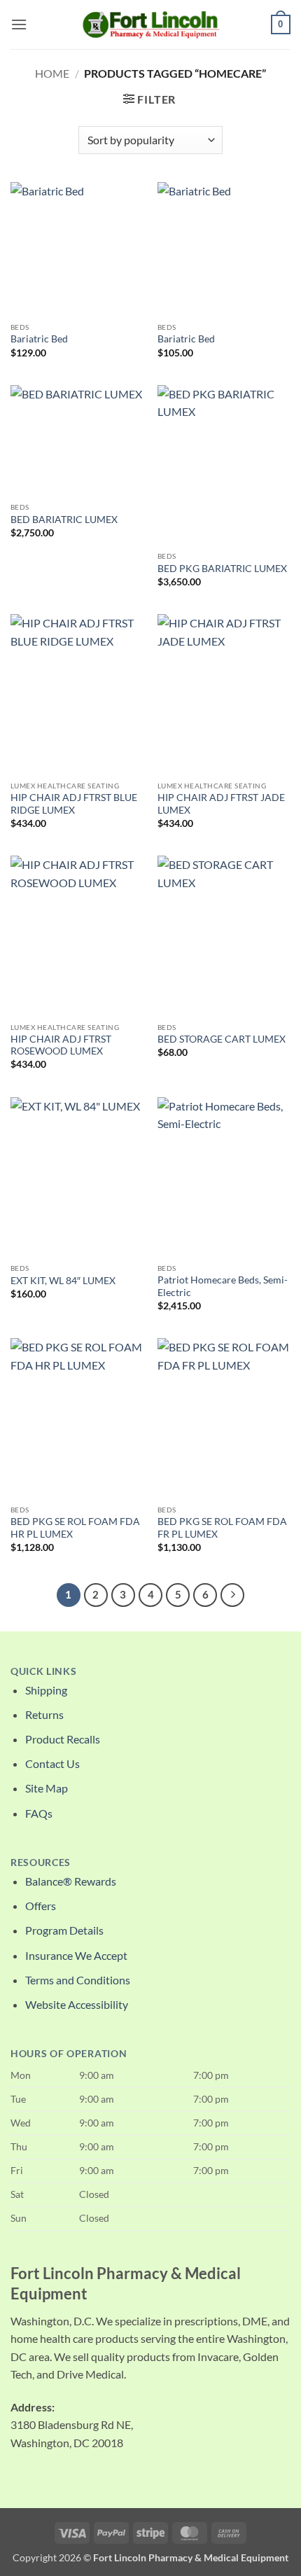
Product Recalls (63, 1739)
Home (52, 73)
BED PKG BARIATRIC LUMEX (222, 569)
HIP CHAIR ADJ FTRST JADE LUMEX (221, 804)
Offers (41, 1906)
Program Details (64, 1930)
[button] (19, 24)
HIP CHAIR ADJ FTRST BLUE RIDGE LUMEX (74, 804)
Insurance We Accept (76, 1955)
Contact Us (52, 1763)
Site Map (47, 1788)
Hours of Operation (69, 2054)
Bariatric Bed (39, 339)
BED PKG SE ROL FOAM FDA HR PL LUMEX (75, 1528)
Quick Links (43, 1671)
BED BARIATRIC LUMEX (64, 520)
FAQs (39, 1813)
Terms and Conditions (78, 1980)
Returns (44, 1714)
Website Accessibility (77, 2004)
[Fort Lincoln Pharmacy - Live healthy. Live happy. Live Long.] (150, 24)
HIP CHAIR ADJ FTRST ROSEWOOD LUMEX (61, 1045)
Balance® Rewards (71, 1881)
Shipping (46, 1690)
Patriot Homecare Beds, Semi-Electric (223, 1286)
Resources (41, 1863)
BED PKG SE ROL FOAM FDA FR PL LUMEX (222, 1528)
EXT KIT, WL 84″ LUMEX (63, 1281)
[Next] (232, 1595)
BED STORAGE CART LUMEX (222, 1039)
